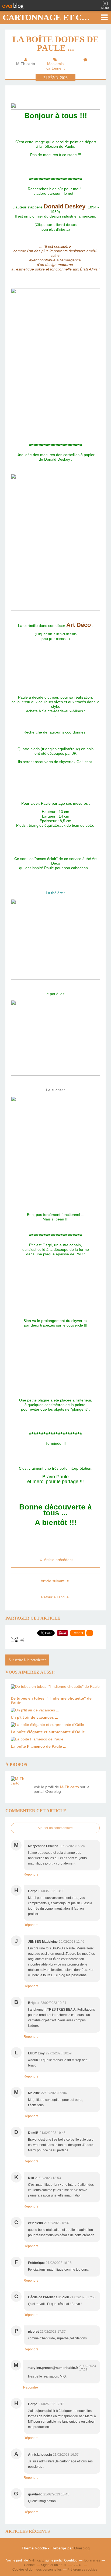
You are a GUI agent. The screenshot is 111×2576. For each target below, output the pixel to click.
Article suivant (53, 1581)
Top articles (92, 2560)
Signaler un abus (54, 2565)
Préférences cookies (82, 2570)
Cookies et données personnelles (37, 2570)
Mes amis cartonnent (55, 66)
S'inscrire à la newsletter (27, 1660)
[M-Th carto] (20, 1786)
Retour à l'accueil (56, 1597)
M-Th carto (70, 1787)
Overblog (82, 2548)
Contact (30, 2565)
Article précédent (58, 1560)
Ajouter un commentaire (55, 1828)
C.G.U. (77, 2565)
